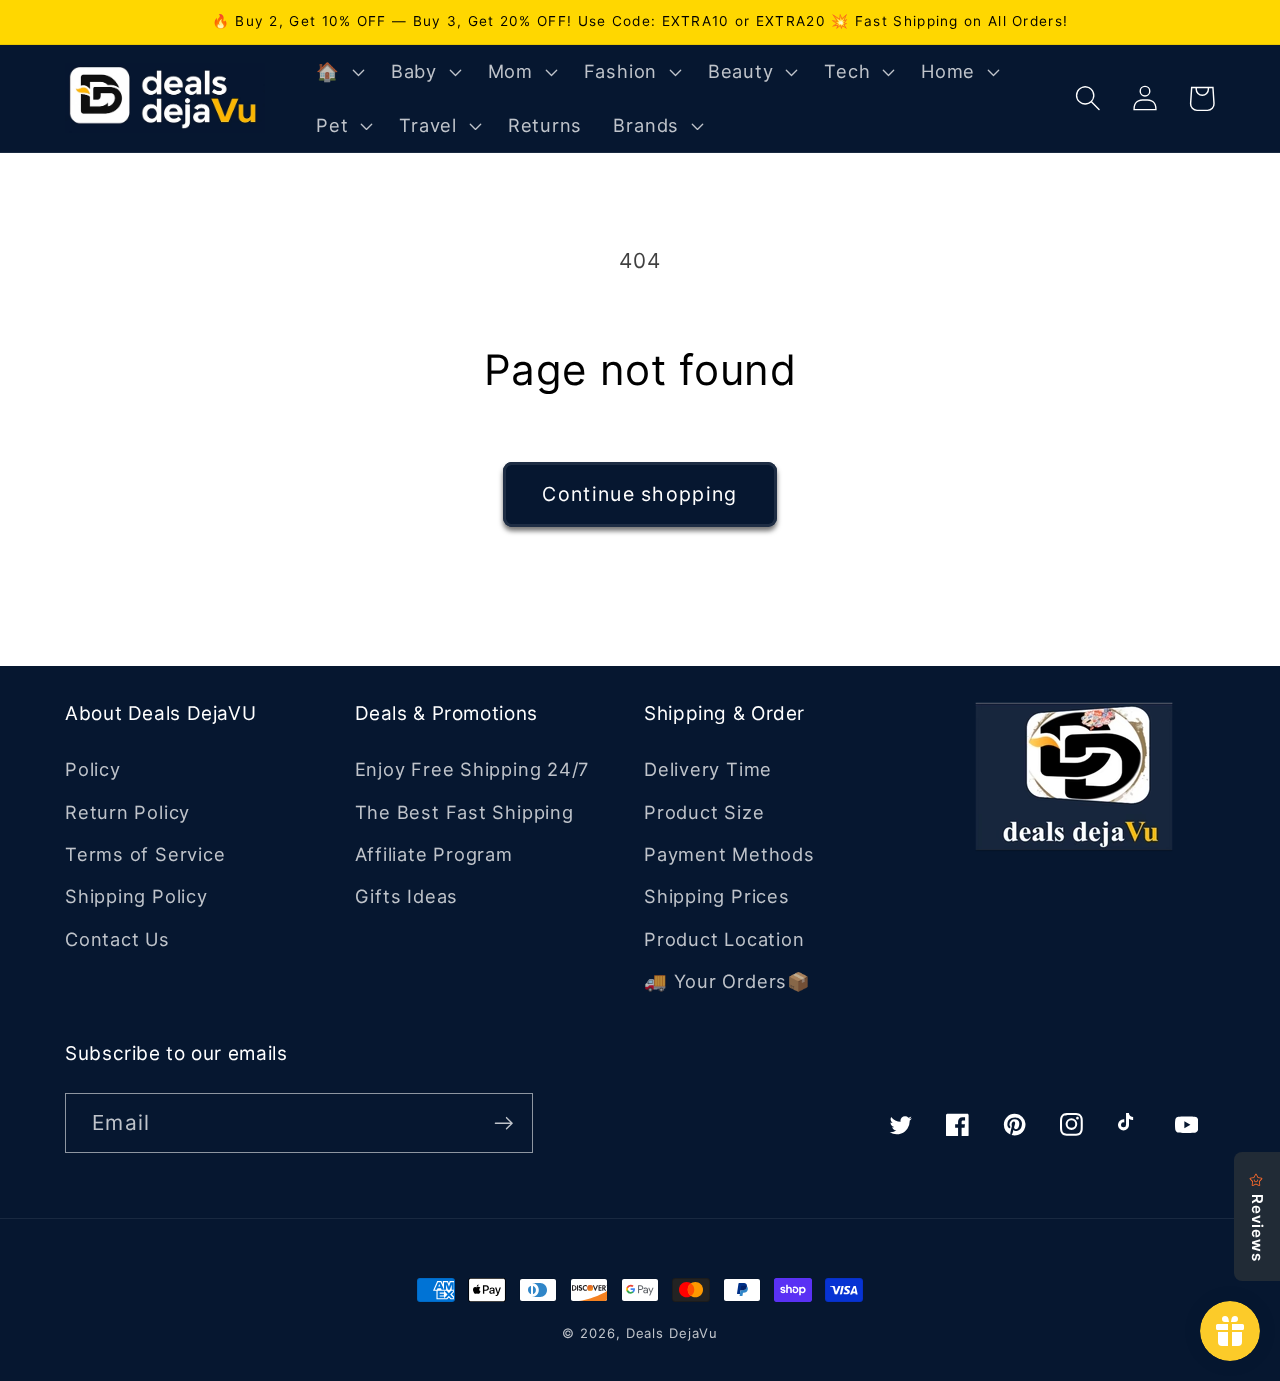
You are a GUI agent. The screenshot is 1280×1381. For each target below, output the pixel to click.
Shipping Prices (717, 896)
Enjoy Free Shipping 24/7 (472, 769)
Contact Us (117, 939)
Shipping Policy (136, 896)
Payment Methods (729, 854)
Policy (93, 769)
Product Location (724, 939)
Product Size (704, 812)
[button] (338, 72)
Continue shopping (639, 494)
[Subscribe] (503, 1123)
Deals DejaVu (672, 1333)
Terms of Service (145, 854)
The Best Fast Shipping (464, 812)
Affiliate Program (434, 854)
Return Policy (127, 812)
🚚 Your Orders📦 (727, 981)
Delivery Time (708, 769)
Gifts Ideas (407, 896)
